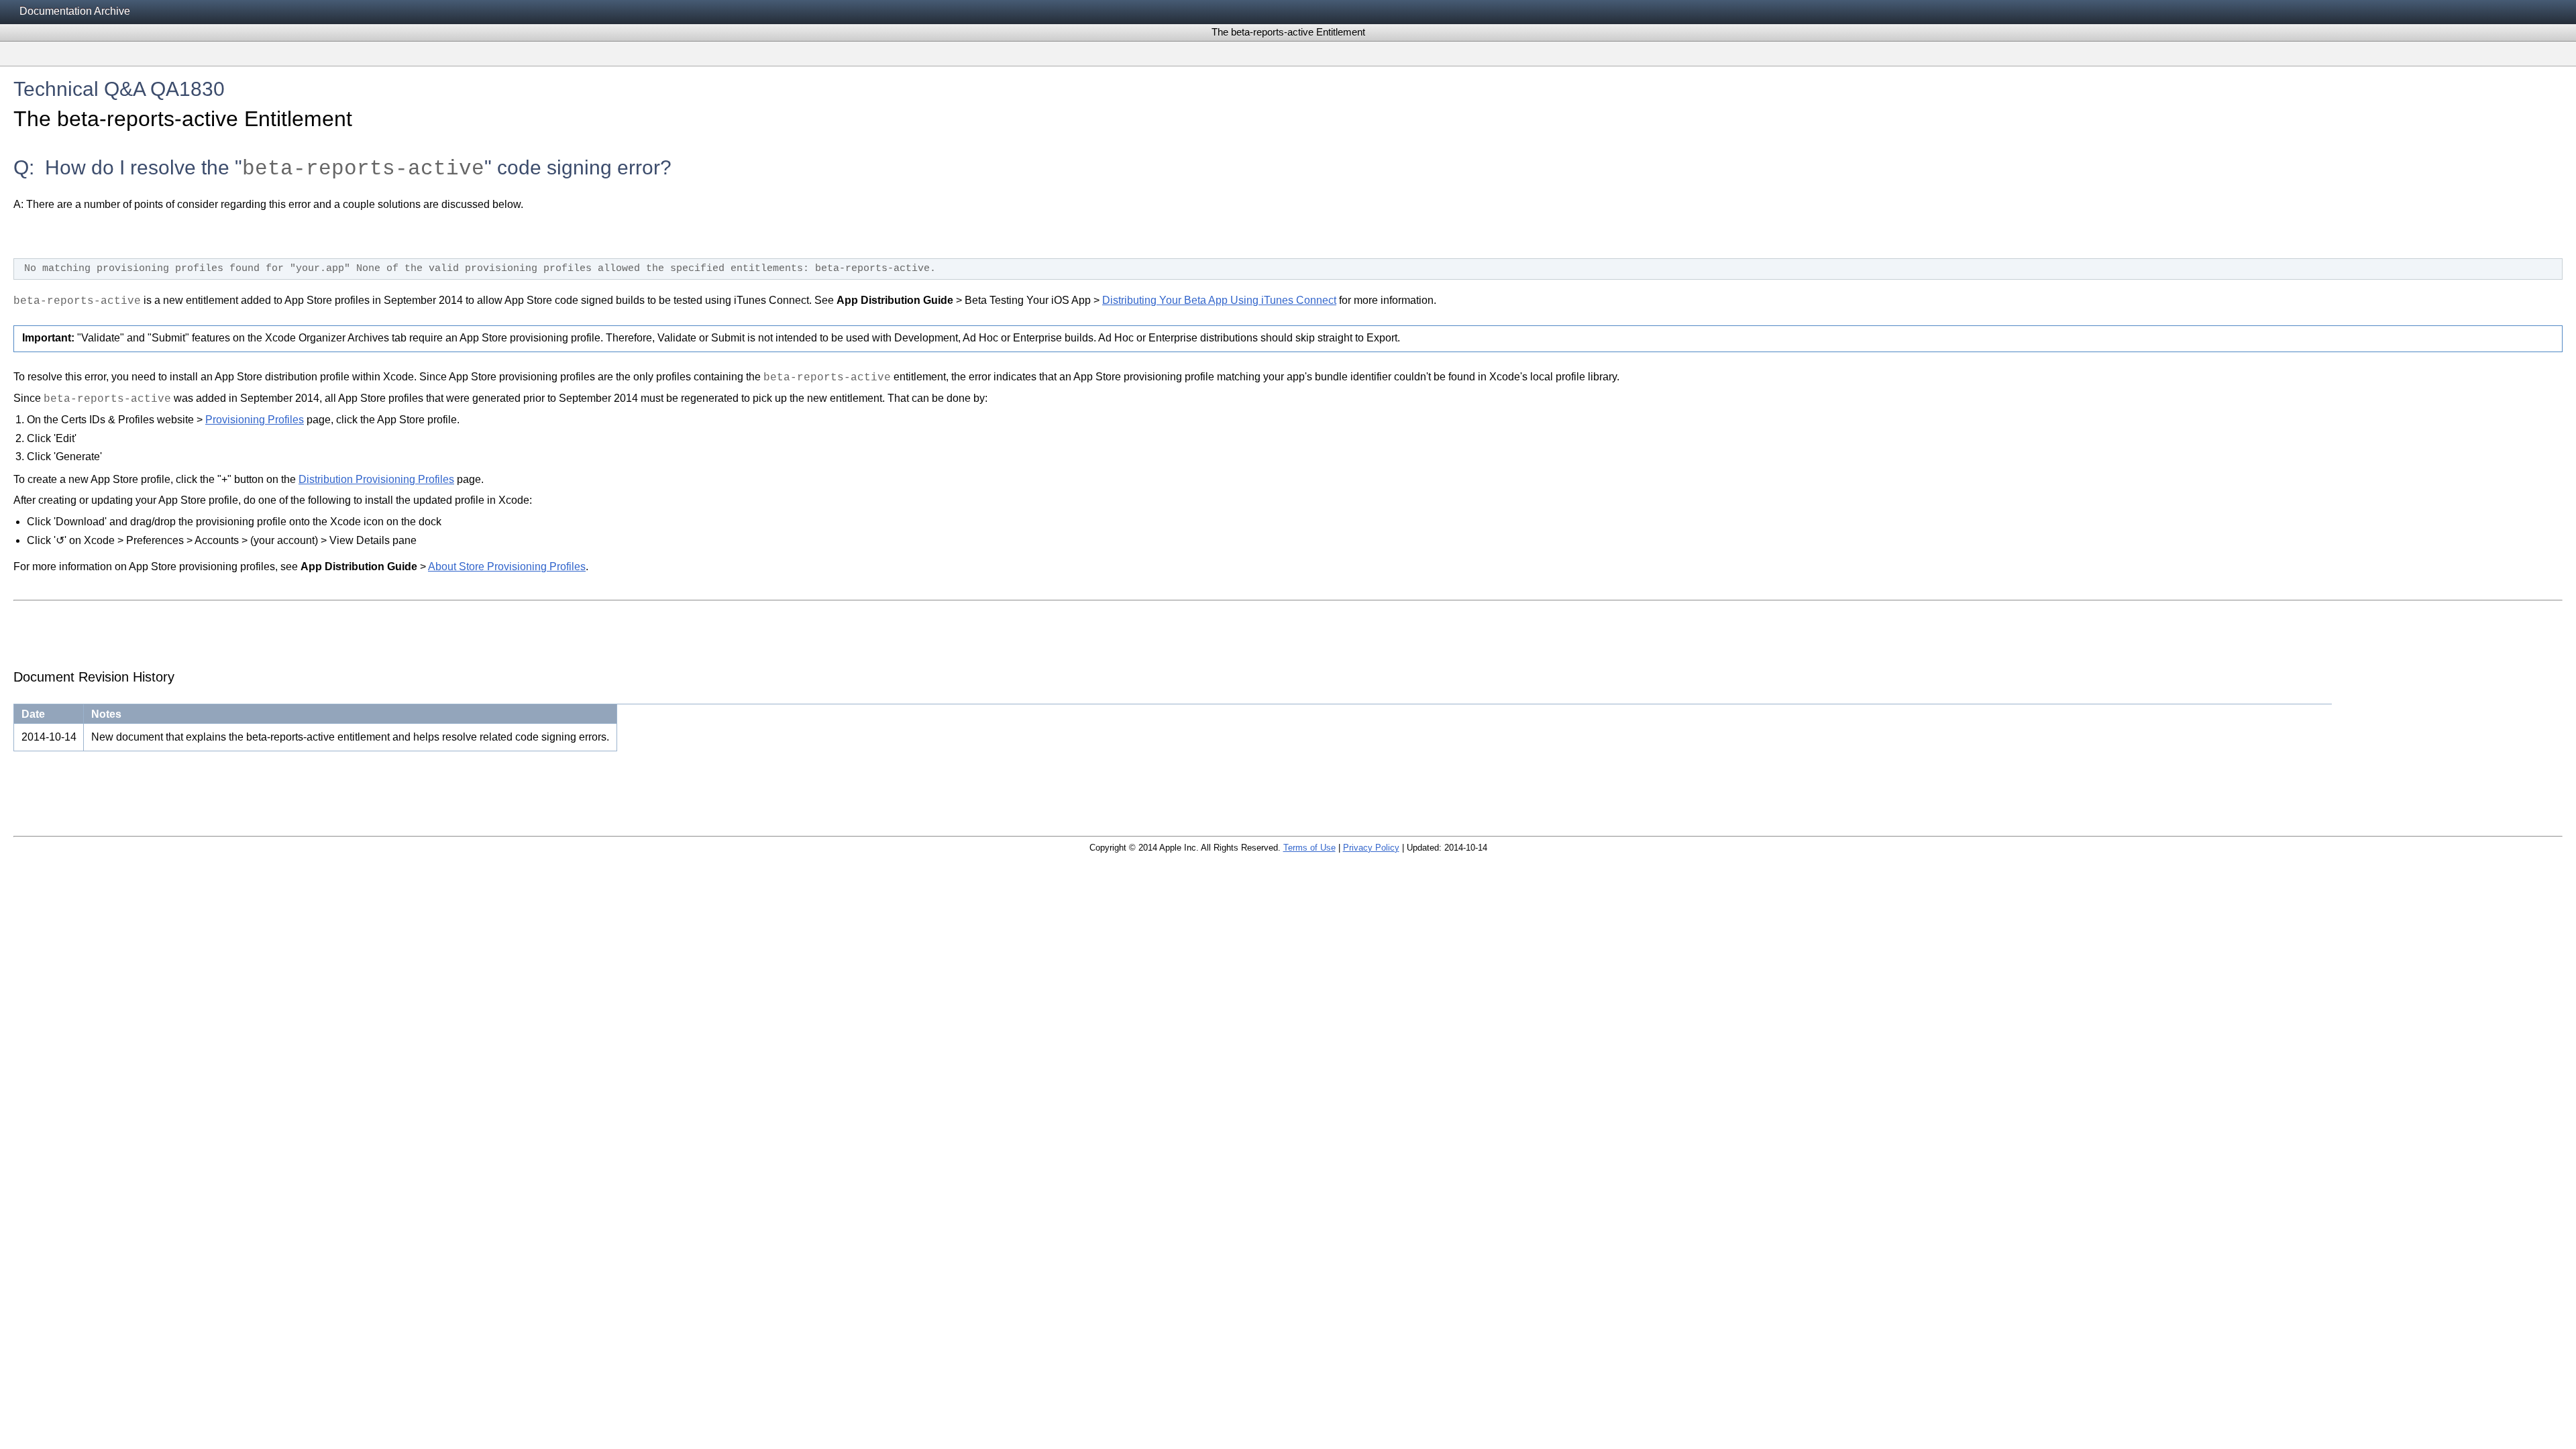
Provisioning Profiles (255, 420)
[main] (1288, 444)
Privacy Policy (1371, 848)
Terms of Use (1309, 848)
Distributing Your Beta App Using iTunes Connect (1219, 300)
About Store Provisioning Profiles (507, 567)
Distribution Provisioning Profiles (376, 479)
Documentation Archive (75, 11)
